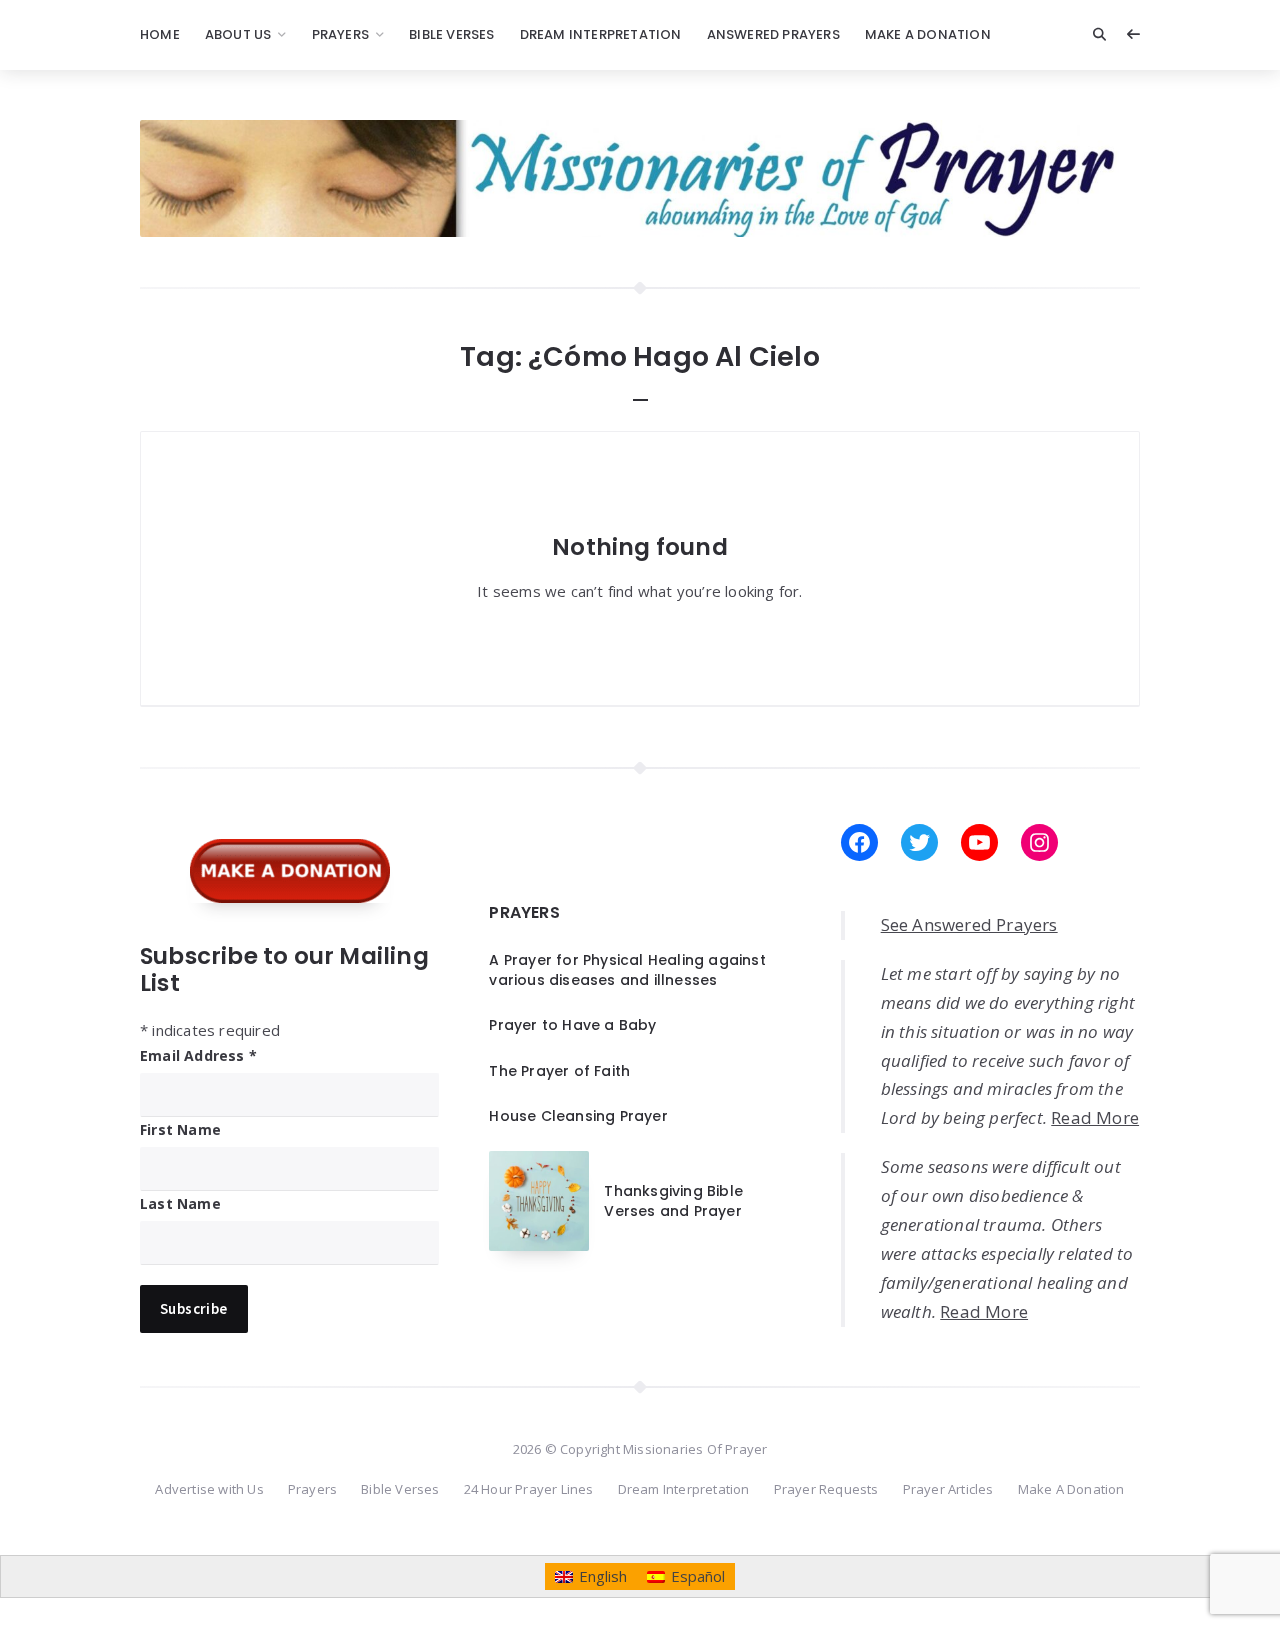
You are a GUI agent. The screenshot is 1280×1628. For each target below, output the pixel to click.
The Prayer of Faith (559, 1071)
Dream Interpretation (601, 34)
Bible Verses (451, 34)
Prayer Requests (826, 1489)
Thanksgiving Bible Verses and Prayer (673, 1201)
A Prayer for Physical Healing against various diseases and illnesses (627, 970)
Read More (1095, 1117)
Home (160, 34)
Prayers (340, 34)
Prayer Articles (948, 1489)
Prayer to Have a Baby (572, 1025)
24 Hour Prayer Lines (529, 1489)
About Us (238, 34)
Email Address (198, 1055)
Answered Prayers (773, 34)
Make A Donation (928, 34)
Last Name (180, 1203)
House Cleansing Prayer (578, 1116)
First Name (180, 1129)
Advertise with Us (209, 1489)
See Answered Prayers (969, 924)
